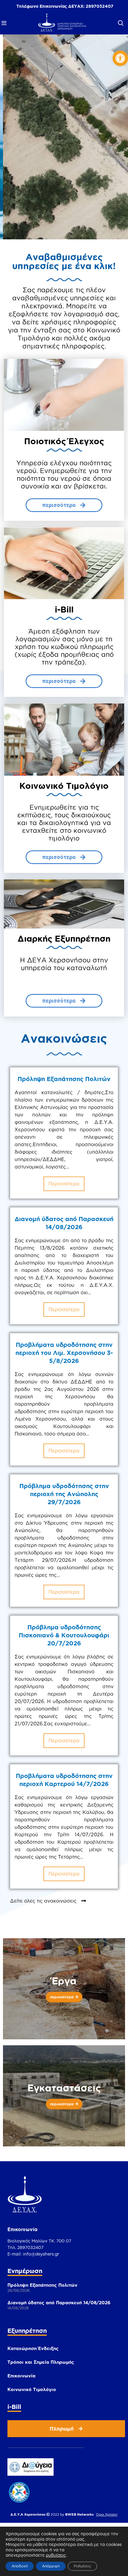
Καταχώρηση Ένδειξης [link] (33, 2348)
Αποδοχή (20, 2566)
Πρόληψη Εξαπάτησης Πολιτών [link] (64, 1079)
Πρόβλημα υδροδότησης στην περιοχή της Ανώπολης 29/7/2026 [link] (64, 1494)
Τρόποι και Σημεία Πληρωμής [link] (41, 2362)
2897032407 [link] (100, 6)
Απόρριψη (51, 2566)
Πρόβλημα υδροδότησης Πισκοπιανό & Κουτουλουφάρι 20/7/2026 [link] (64, 1635)
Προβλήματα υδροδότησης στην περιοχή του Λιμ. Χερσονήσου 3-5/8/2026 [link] (64, 1353)
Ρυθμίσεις (82, 2566)
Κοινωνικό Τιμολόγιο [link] (32, 2389)
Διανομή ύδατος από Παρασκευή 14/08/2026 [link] (59, 2303)
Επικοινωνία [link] (21, 2376)
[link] (120, 58)
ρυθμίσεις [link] (56, 2555)
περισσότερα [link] (64, 1184)
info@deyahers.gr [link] (41, 2254)
